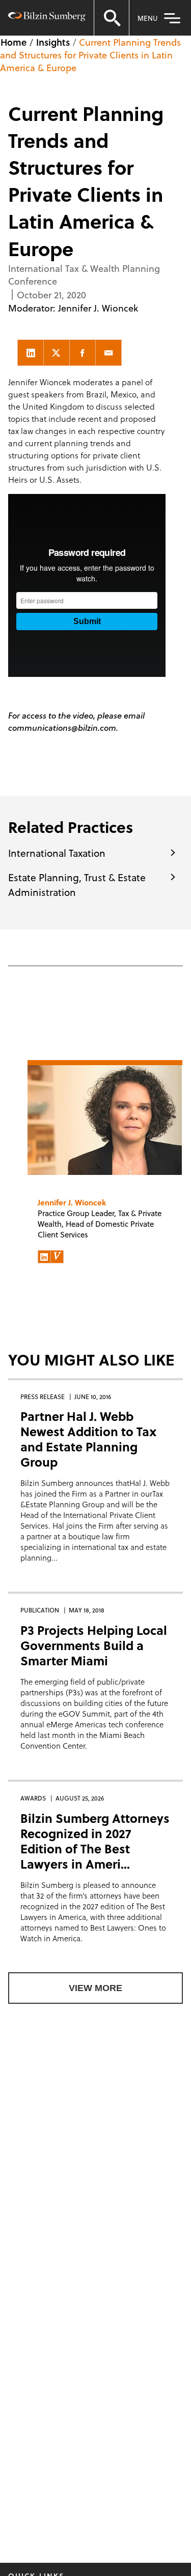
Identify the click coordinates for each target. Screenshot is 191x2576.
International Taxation (57, 853)
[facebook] (83, 353)
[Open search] (112, 18)
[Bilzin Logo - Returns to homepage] (47, 18)
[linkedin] (31, 353)
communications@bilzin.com (62, 727)
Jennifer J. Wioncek (98, 308)
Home (13, 42)
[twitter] (57, 353)
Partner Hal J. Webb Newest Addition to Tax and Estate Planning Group (88, 1439)
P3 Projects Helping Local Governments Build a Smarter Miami (94, 1645)
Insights (53, 42)
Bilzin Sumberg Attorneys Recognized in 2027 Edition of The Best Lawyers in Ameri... (95, 1841)
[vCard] (57, 1257)
